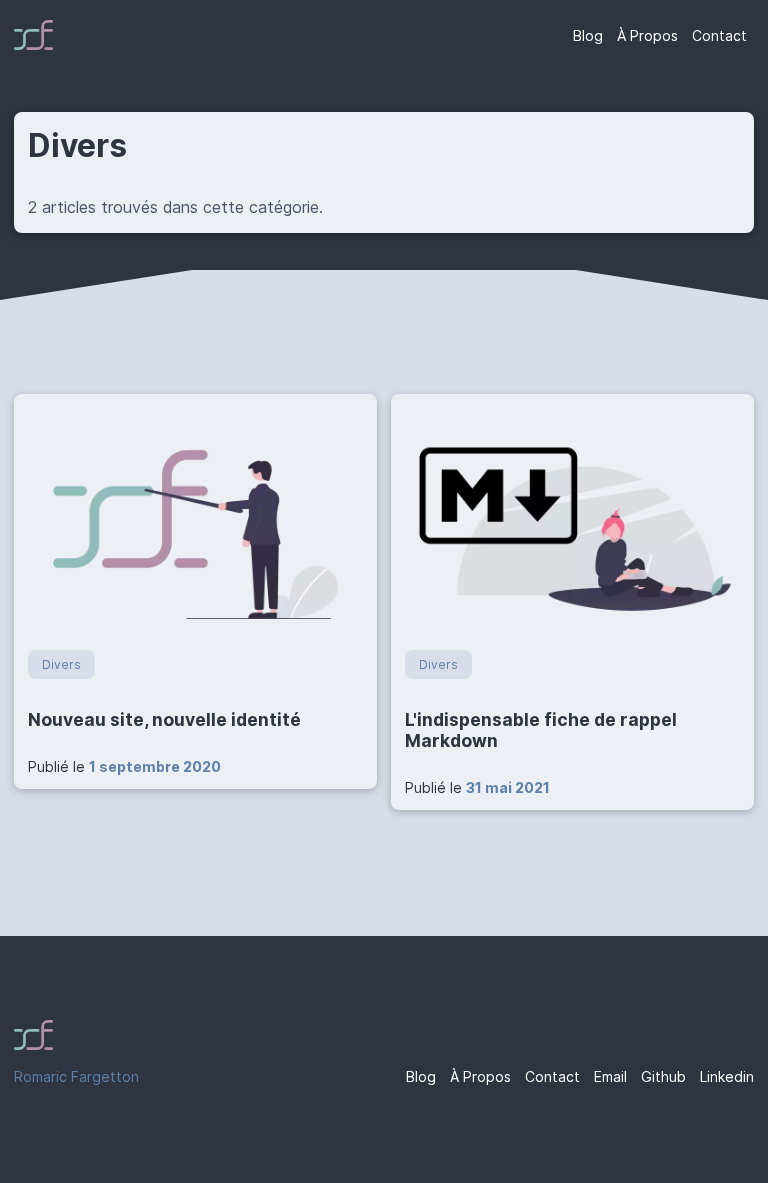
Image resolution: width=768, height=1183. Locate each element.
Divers (61, 664)
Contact (719, 35)
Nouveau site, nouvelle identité (164, 719)
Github (663, 1076)
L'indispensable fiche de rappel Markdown (541, 730)
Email (610, 1076)
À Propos (647, 35)
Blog (588, 35)
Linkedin (727, 1076)
